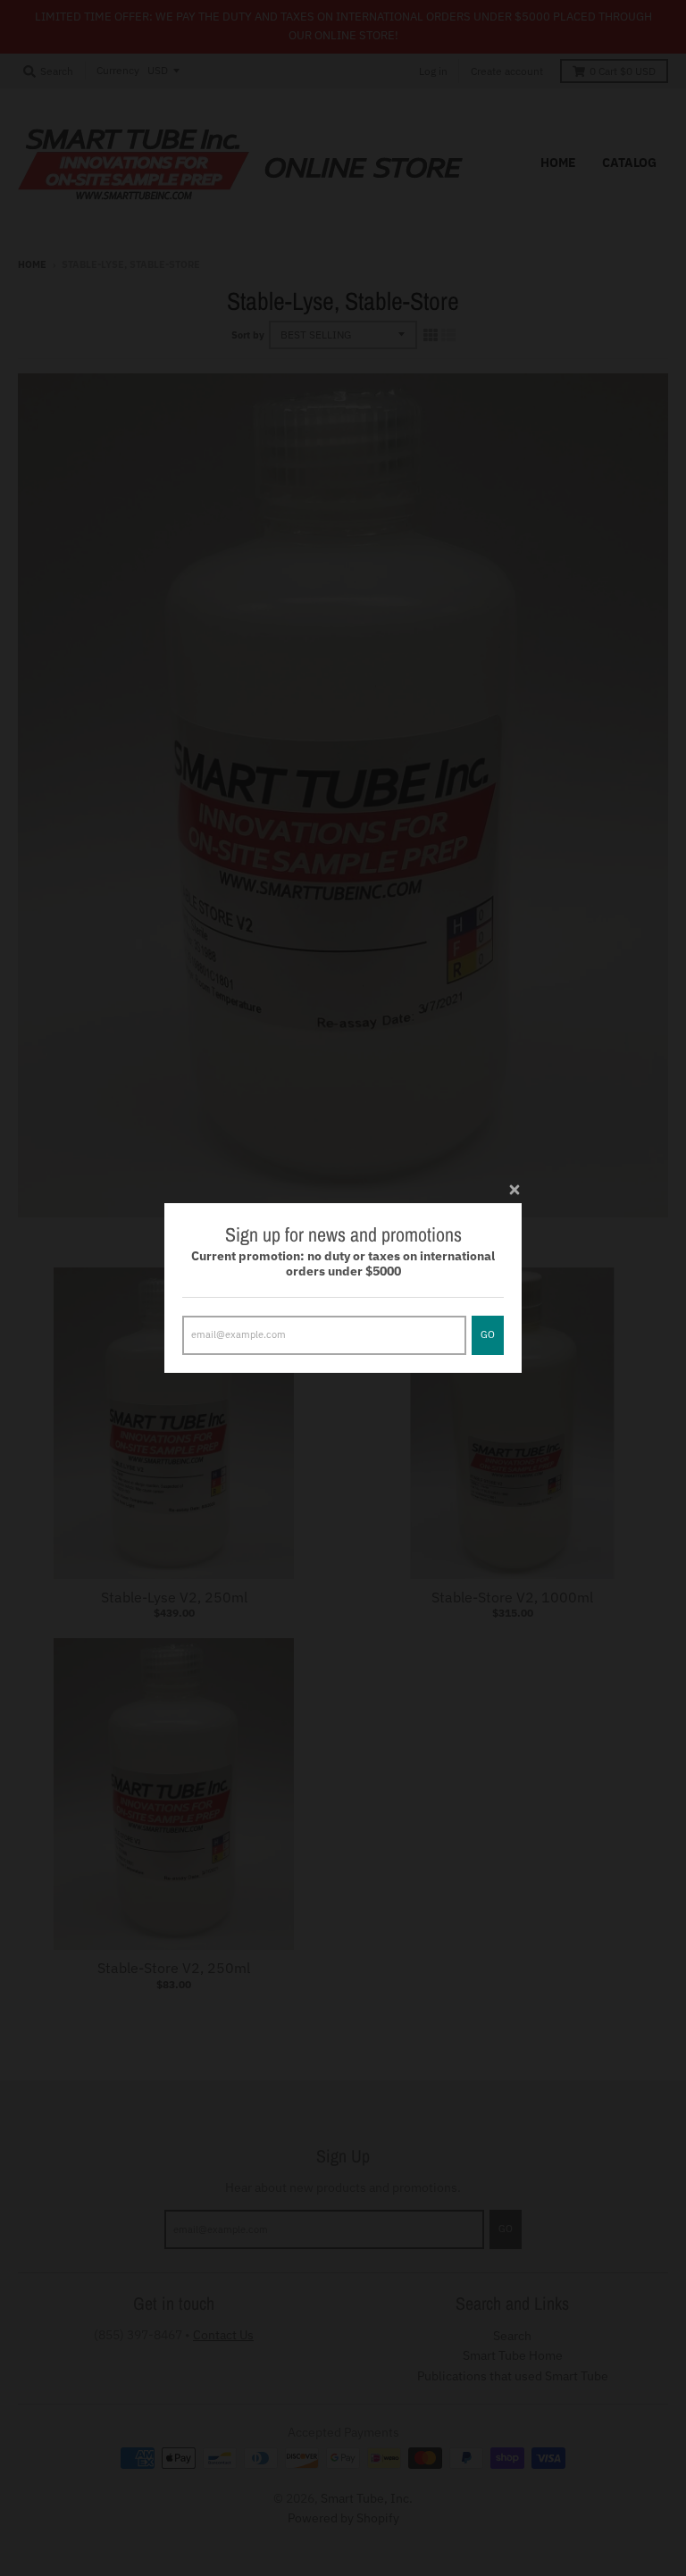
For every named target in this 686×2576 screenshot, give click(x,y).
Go (488, 1334)
